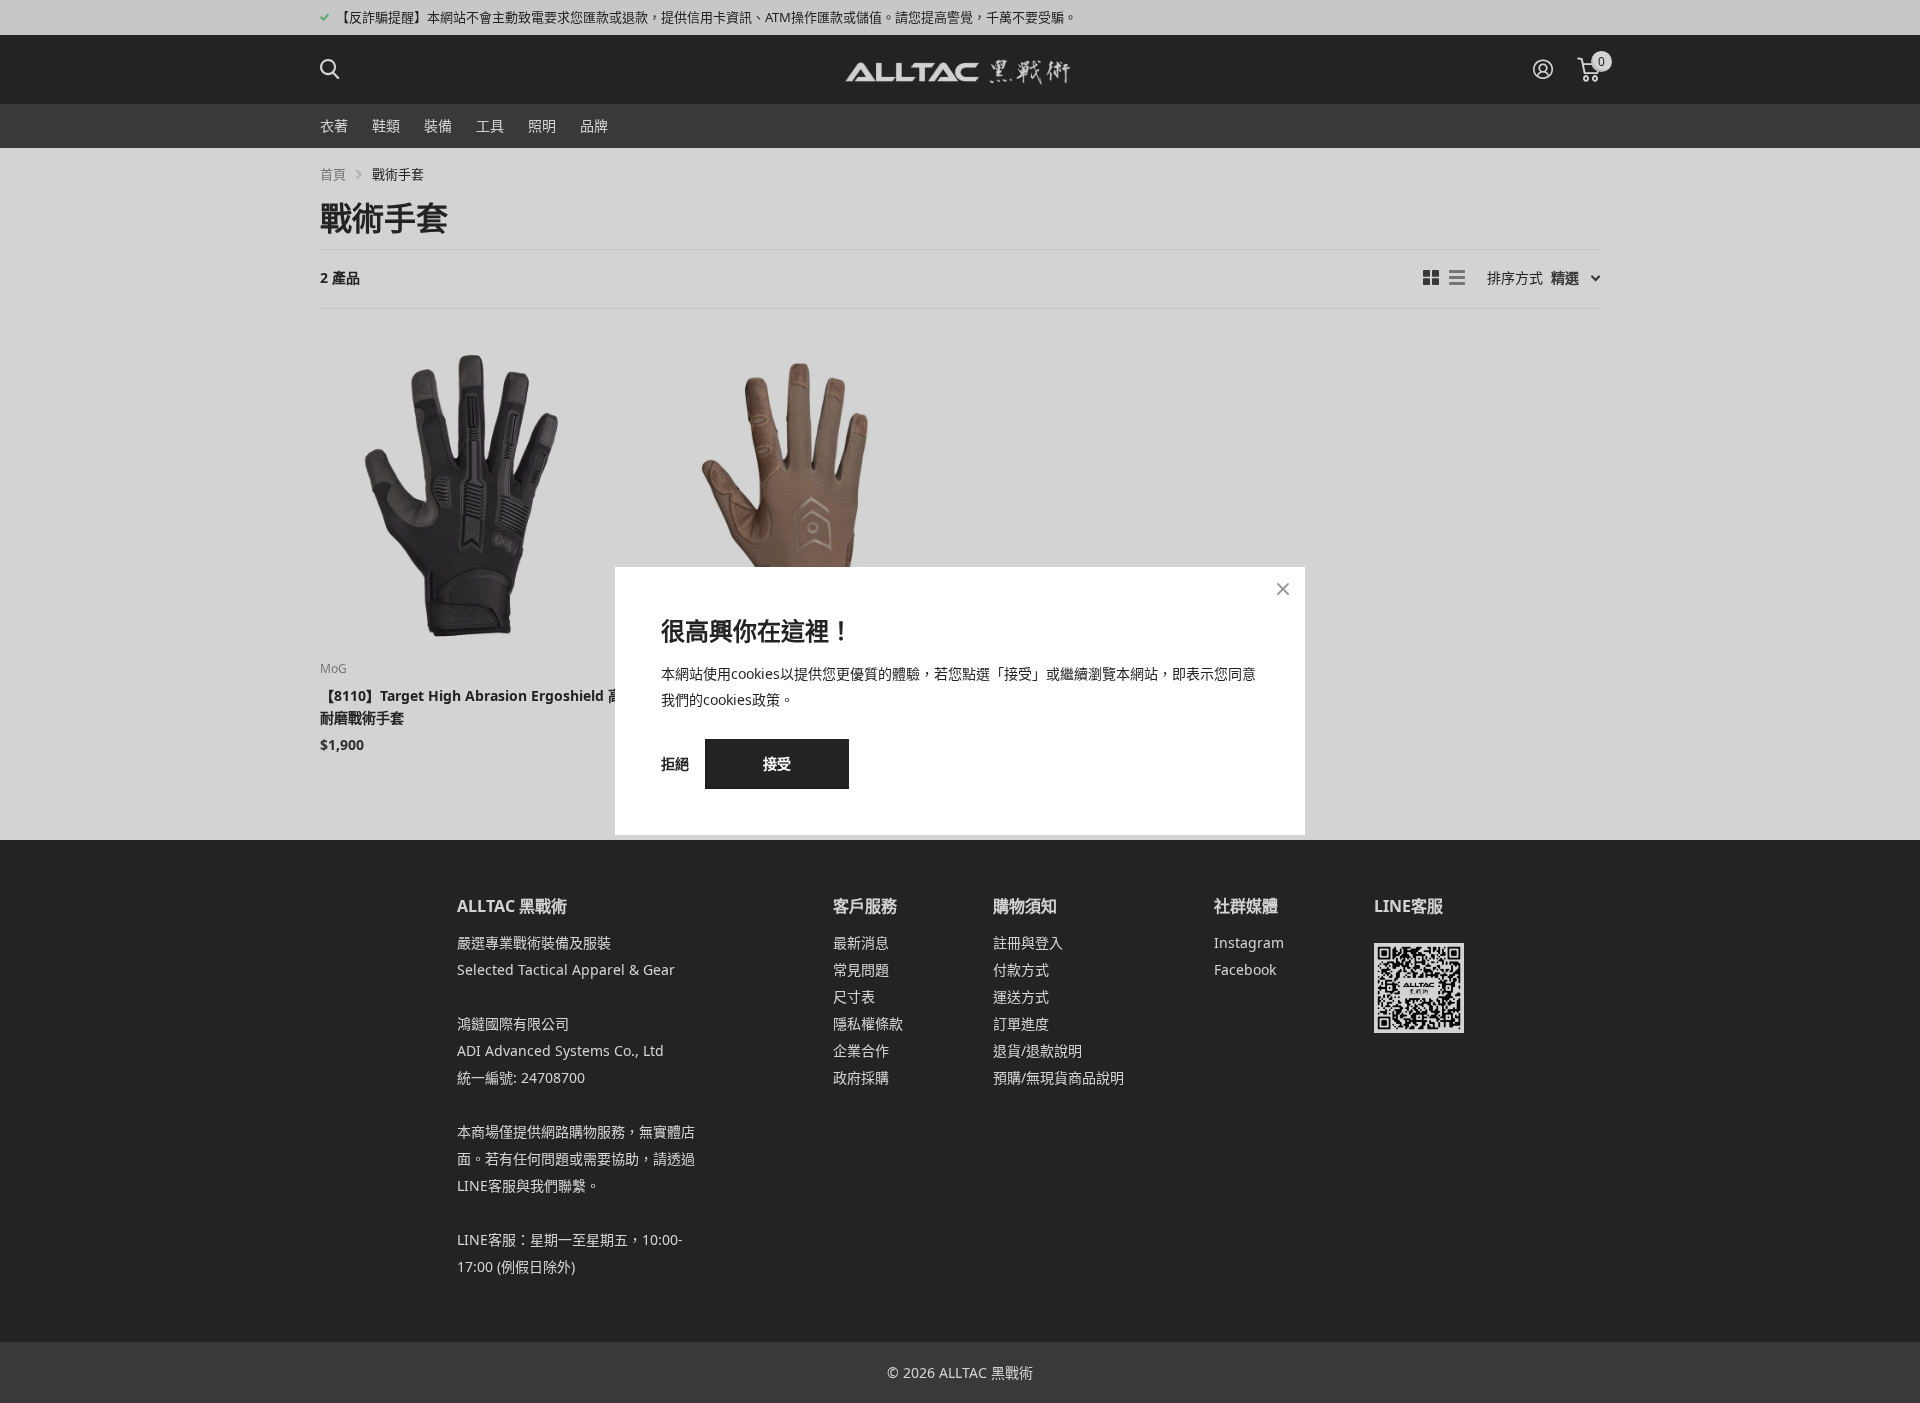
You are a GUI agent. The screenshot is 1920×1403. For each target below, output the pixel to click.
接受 (777, 763)
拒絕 (675, 764)
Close (1283, 589)
